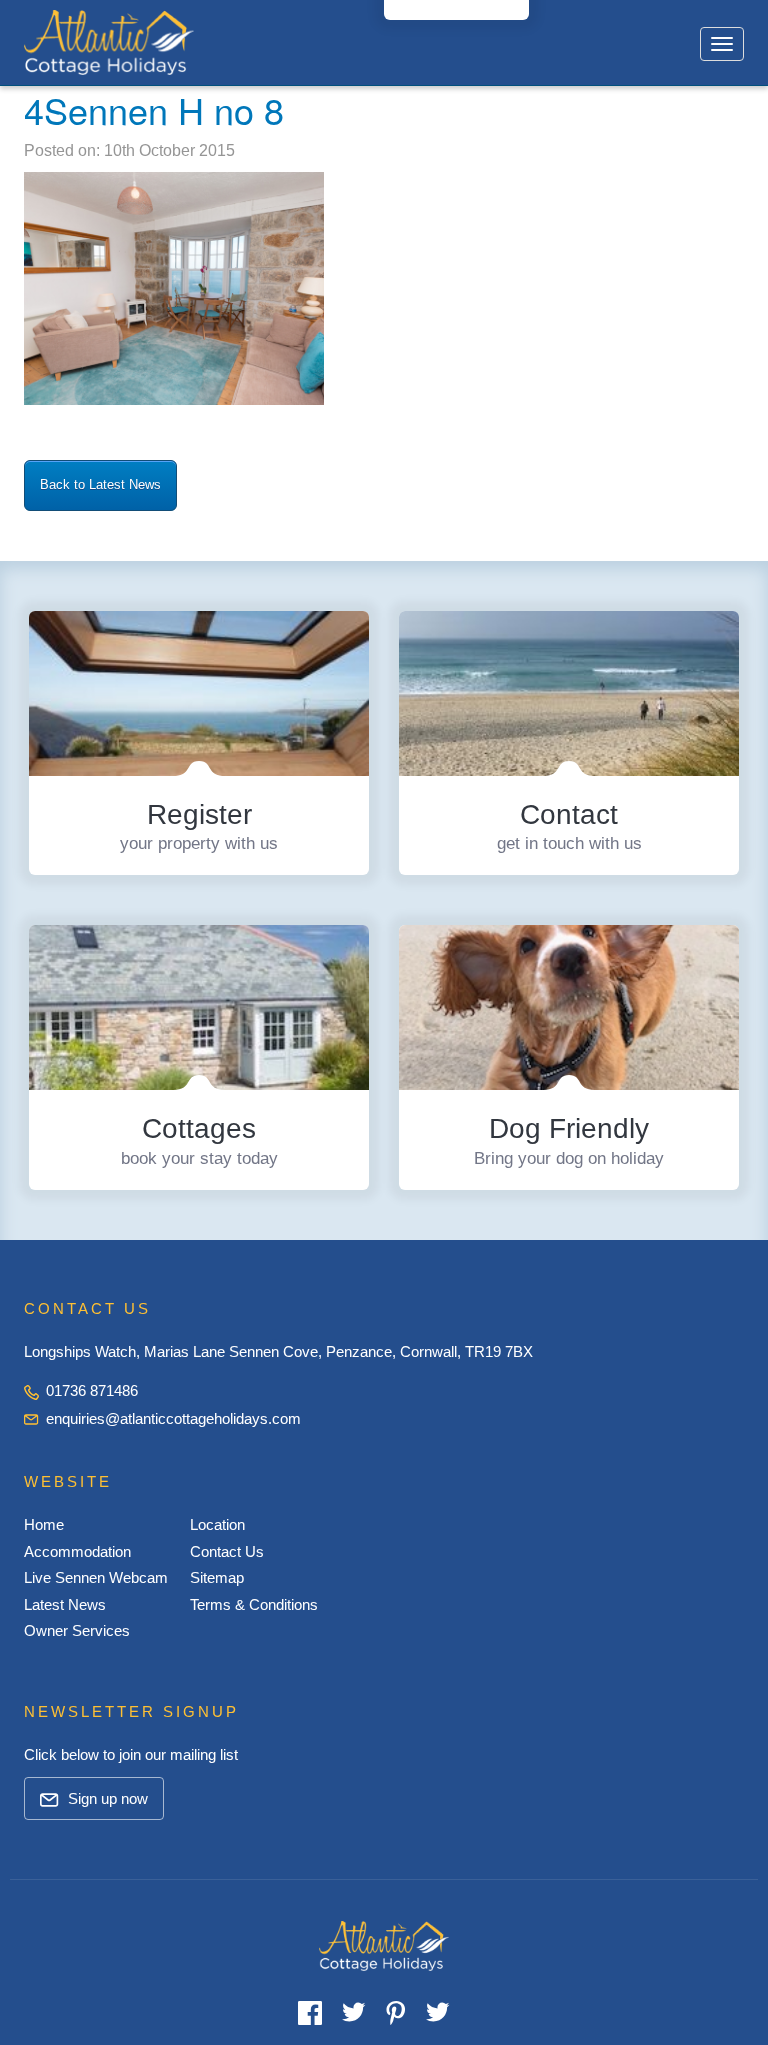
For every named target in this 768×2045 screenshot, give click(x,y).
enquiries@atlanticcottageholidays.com (173, 1418)
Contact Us (227, 1551)
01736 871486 (90, 1390)
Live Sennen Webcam (96, 1577)
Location (217, 1524)
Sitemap (217, 1577)
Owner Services (77, 1630)
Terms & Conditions (254, 1604)
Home (44, 1524)
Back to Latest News (100, 484)
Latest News (65, 1604)
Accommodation (77, 1551)
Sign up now (106, 1798)
